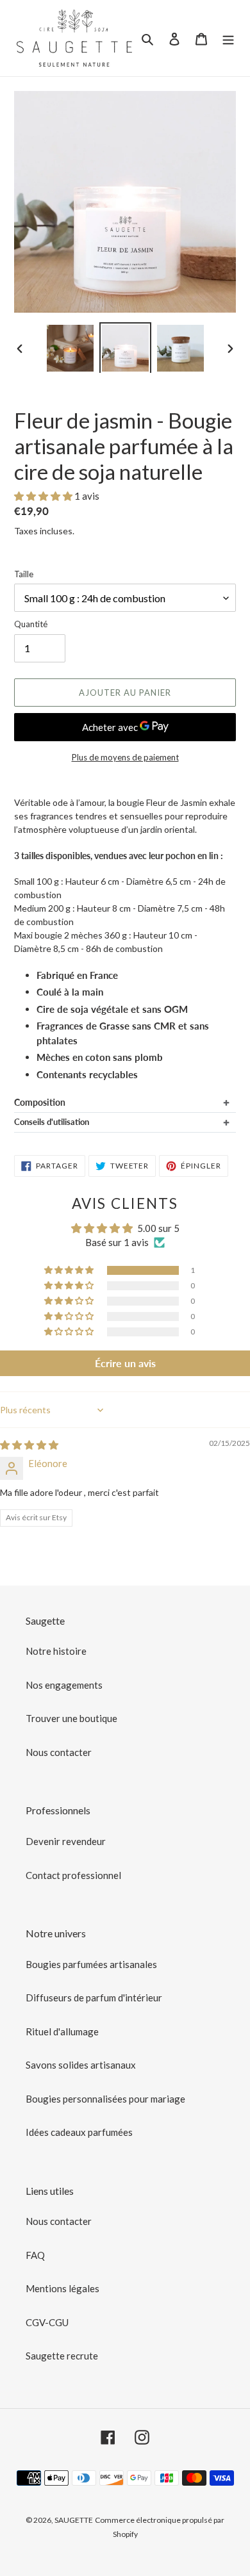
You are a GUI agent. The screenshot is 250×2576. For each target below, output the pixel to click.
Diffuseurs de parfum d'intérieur (94, 1998)
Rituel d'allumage (62, 2031)
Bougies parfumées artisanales (91, 1964)
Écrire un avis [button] (125, 1363)
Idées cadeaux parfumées (79, 2132)
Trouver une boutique (71, 1718)
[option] (71, 348)
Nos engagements (64, 1685)
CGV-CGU (47, 2322)
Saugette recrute (62, 2356)
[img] (29, 1445)
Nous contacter (59, 1752)
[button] (44, 496)
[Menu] (228, 38)
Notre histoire (56, 1651)
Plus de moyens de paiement (125, 757)
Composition (40, 1102)
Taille (24, 574)
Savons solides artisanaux (81, 2065)
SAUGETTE (74, 2520)
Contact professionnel (73, 1875)
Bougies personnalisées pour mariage (105, 2099)
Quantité (31, 624)
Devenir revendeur (66, 1841)
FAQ (35, 2255)
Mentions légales (63, 2288)
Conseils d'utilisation (52, 1122)
